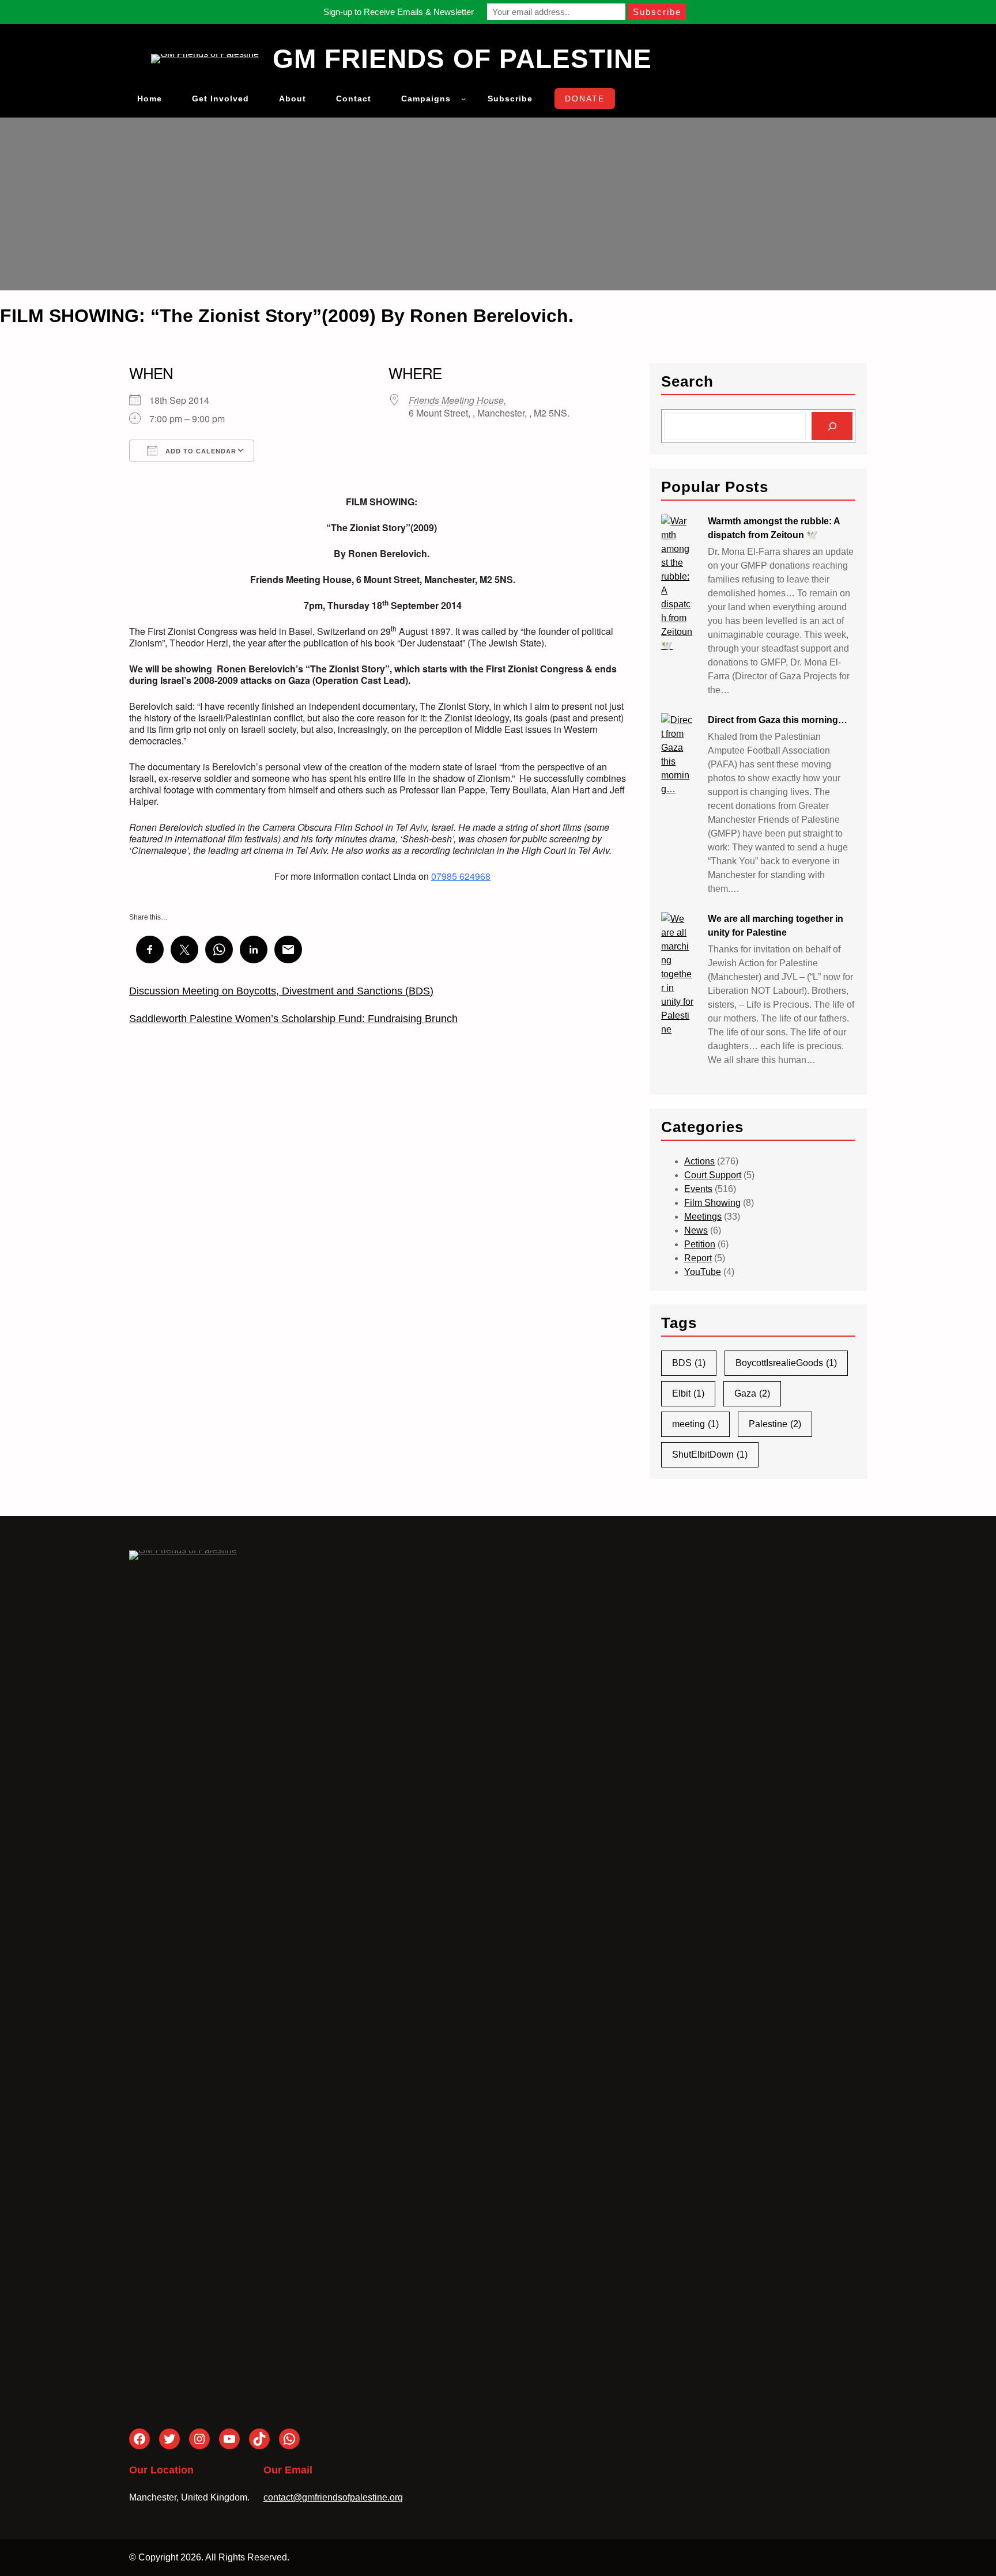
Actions (699, 1161)
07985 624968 (461, 876)
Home (150, 99)
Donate (585, 99)
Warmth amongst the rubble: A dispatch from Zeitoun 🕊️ (774, 528)
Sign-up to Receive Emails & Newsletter (399, 12)
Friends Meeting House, (457, 400)
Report (698, 1258)
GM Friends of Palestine (462, 59)
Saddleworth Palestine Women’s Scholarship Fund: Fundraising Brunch (293, 1019)
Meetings (703, 1217)
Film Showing (712, 1203)
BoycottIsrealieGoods (786, 1363)
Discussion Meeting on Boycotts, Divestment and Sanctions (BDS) (281, 991)
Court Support (713, 1175)
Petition (700, 1244)
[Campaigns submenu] (463, 99)
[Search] (832, 426)
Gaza (752, 1393)
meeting (695, 1424)
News (696, 1230)
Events (698, 1189)
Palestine (775, 1424)
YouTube (703, 1272)
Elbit (688, 1393)
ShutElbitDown (710, 1455)
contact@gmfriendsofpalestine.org (333, 2497)
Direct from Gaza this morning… (778, 720)
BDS (689, 1363)
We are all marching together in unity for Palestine (776, 926)
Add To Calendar (200, 451)
